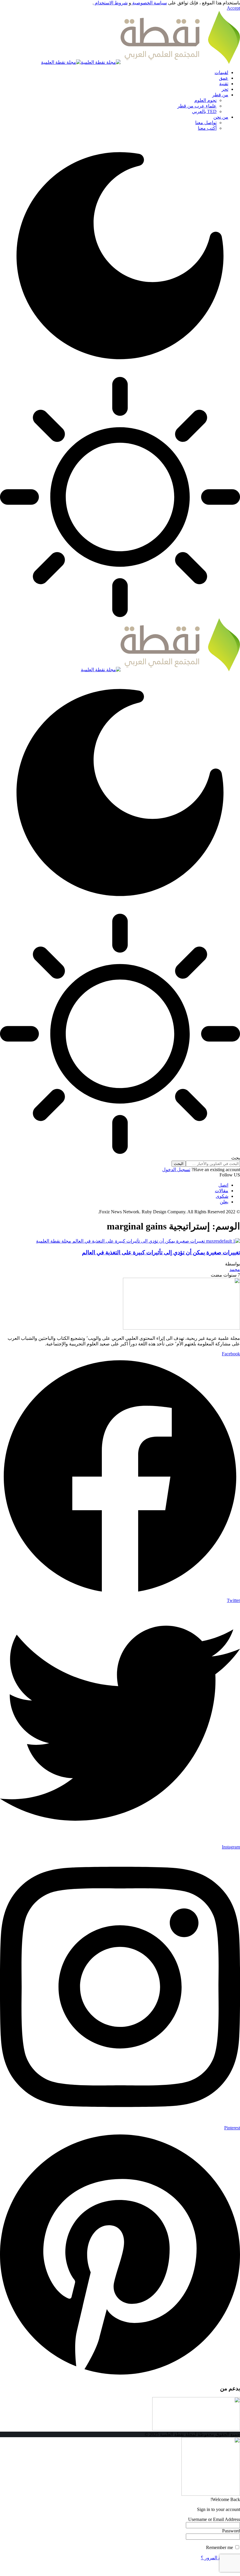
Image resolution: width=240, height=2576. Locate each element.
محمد (235, 1269)
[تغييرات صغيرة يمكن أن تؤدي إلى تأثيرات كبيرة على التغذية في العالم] (138, 1241)
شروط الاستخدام (111, 3)
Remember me (220, 2547)
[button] (233, 8)
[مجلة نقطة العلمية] (140, 62)
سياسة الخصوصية (149, 3)
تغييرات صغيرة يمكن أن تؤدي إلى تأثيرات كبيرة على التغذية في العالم (161, 1252)
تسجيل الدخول (176, 1170)
